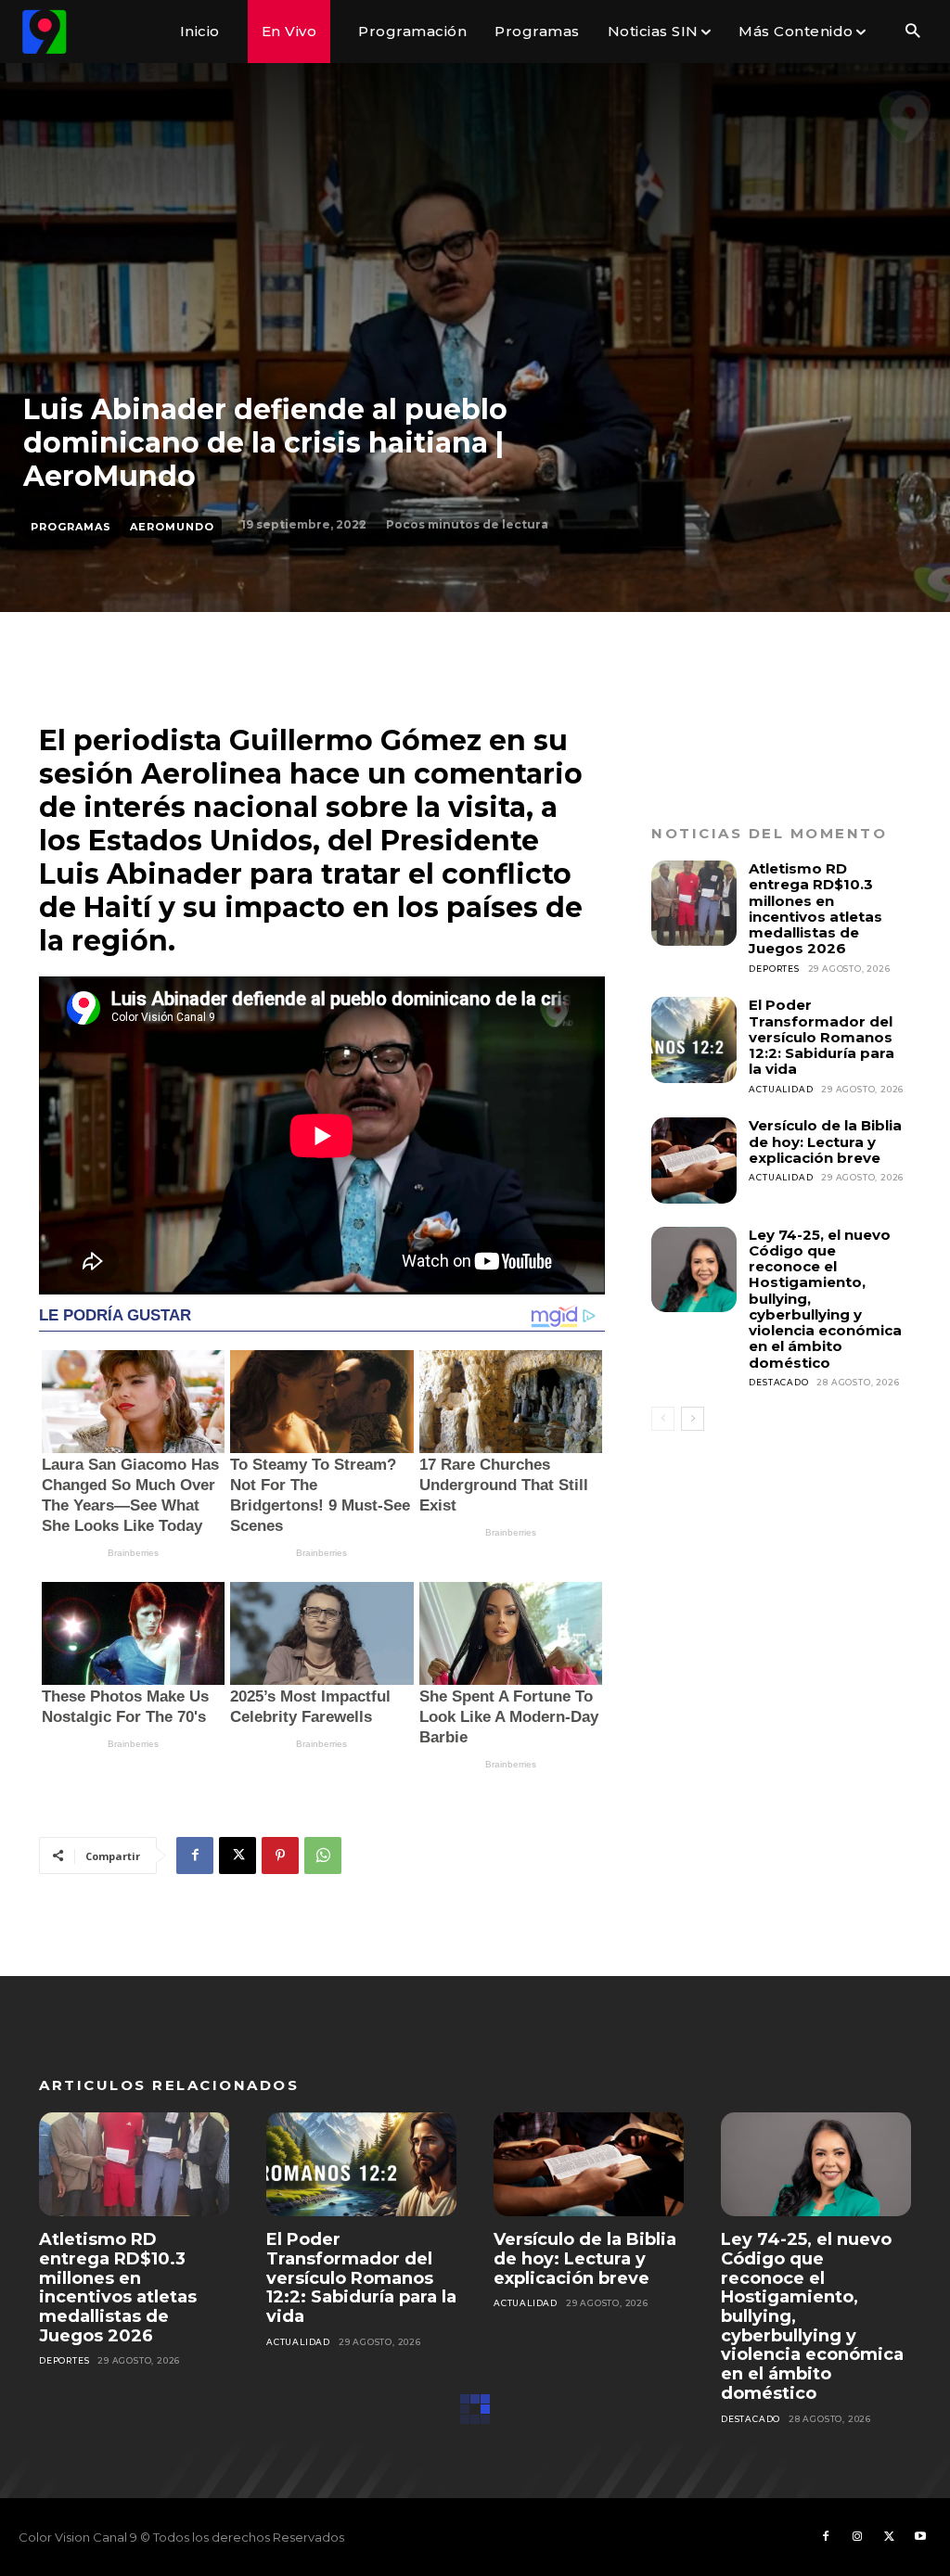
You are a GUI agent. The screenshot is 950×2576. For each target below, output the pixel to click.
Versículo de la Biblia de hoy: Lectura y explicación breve (825, 1141)
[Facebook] (195, 1855)
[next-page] (693, 1419)
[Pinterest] (280, 1855)
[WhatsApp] (323, 1855)
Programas (71, 527)
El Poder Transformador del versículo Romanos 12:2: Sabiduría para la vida (822, 1037)
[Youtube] (920, 2537)
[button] (912, 32)
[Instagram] (857, 2537)
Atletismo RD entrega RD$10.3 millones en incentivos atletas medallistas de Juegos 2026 (815, 908)
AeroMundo (172, 527)
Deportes (774, 969)
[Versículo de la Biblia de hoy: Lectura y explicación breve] (694, 1160)
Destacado (778, 1382)
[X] (237, 1855)
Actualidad (781, 1089)
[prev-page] (663, 1419)
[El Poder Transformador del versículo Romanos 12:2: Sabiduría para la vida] (694, 1039)
